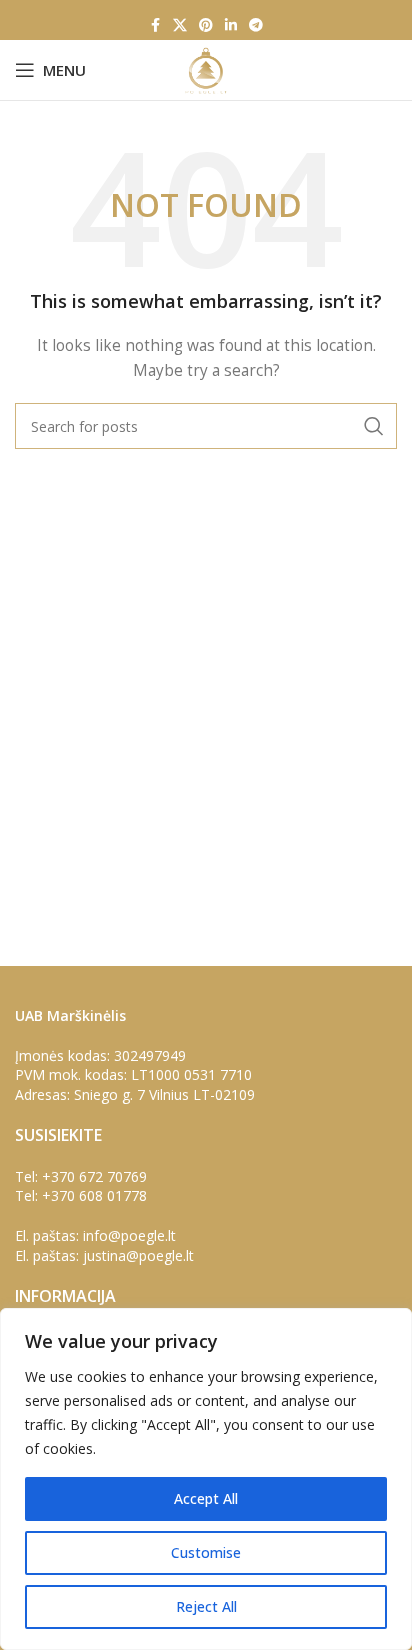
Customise (206, 1552)
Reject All (206, 1606)
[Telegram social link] (256, 25)
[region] (206, 1479)
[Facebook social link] (155, 25)
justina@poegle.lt (138, 1255)
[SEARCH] (374, 426)
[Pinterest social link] (206, 25)
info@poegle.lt (129, 1235)
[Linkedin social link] (231, 25)
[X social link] (180, 25)
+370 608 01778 (94, 1195)
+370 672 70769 (94, 1176)
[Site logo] (205, 68)
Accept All (206, 1498)
